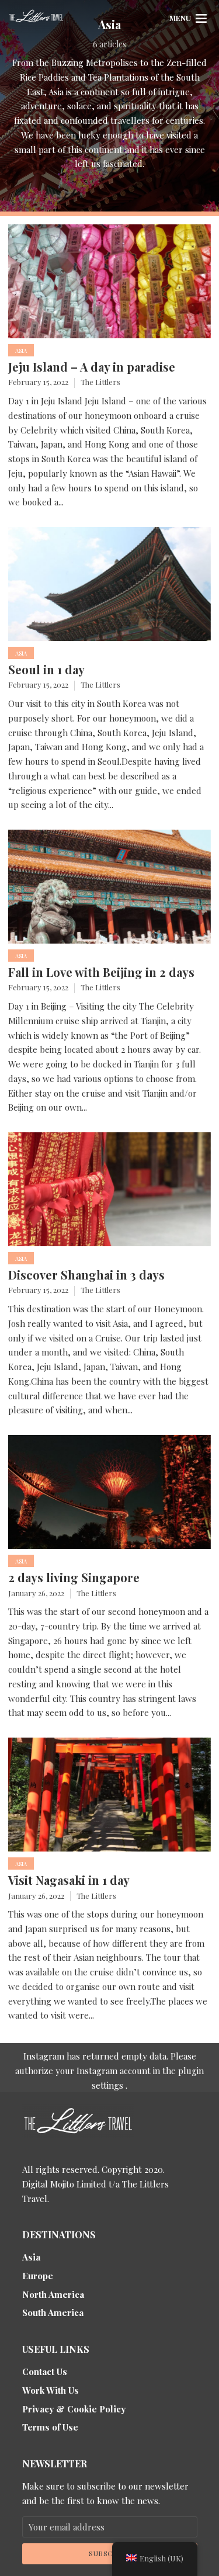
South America (53, 2312)
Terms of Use (50, 2427)
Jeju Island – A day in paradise (92, 367)
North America (53, 2294)
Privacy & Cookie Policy (74, 2409)
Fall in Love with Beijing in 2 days (101, 972)
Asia (21, 351)
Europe (38, 2276)
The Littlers (100, 382)
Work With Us (51, 2390)
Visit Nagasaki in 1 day (69, 1880)
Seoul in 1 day (46, 670)
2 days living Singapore (74, 1578)
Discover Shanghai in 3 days (86, 1275)
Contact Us (45, 2372)
